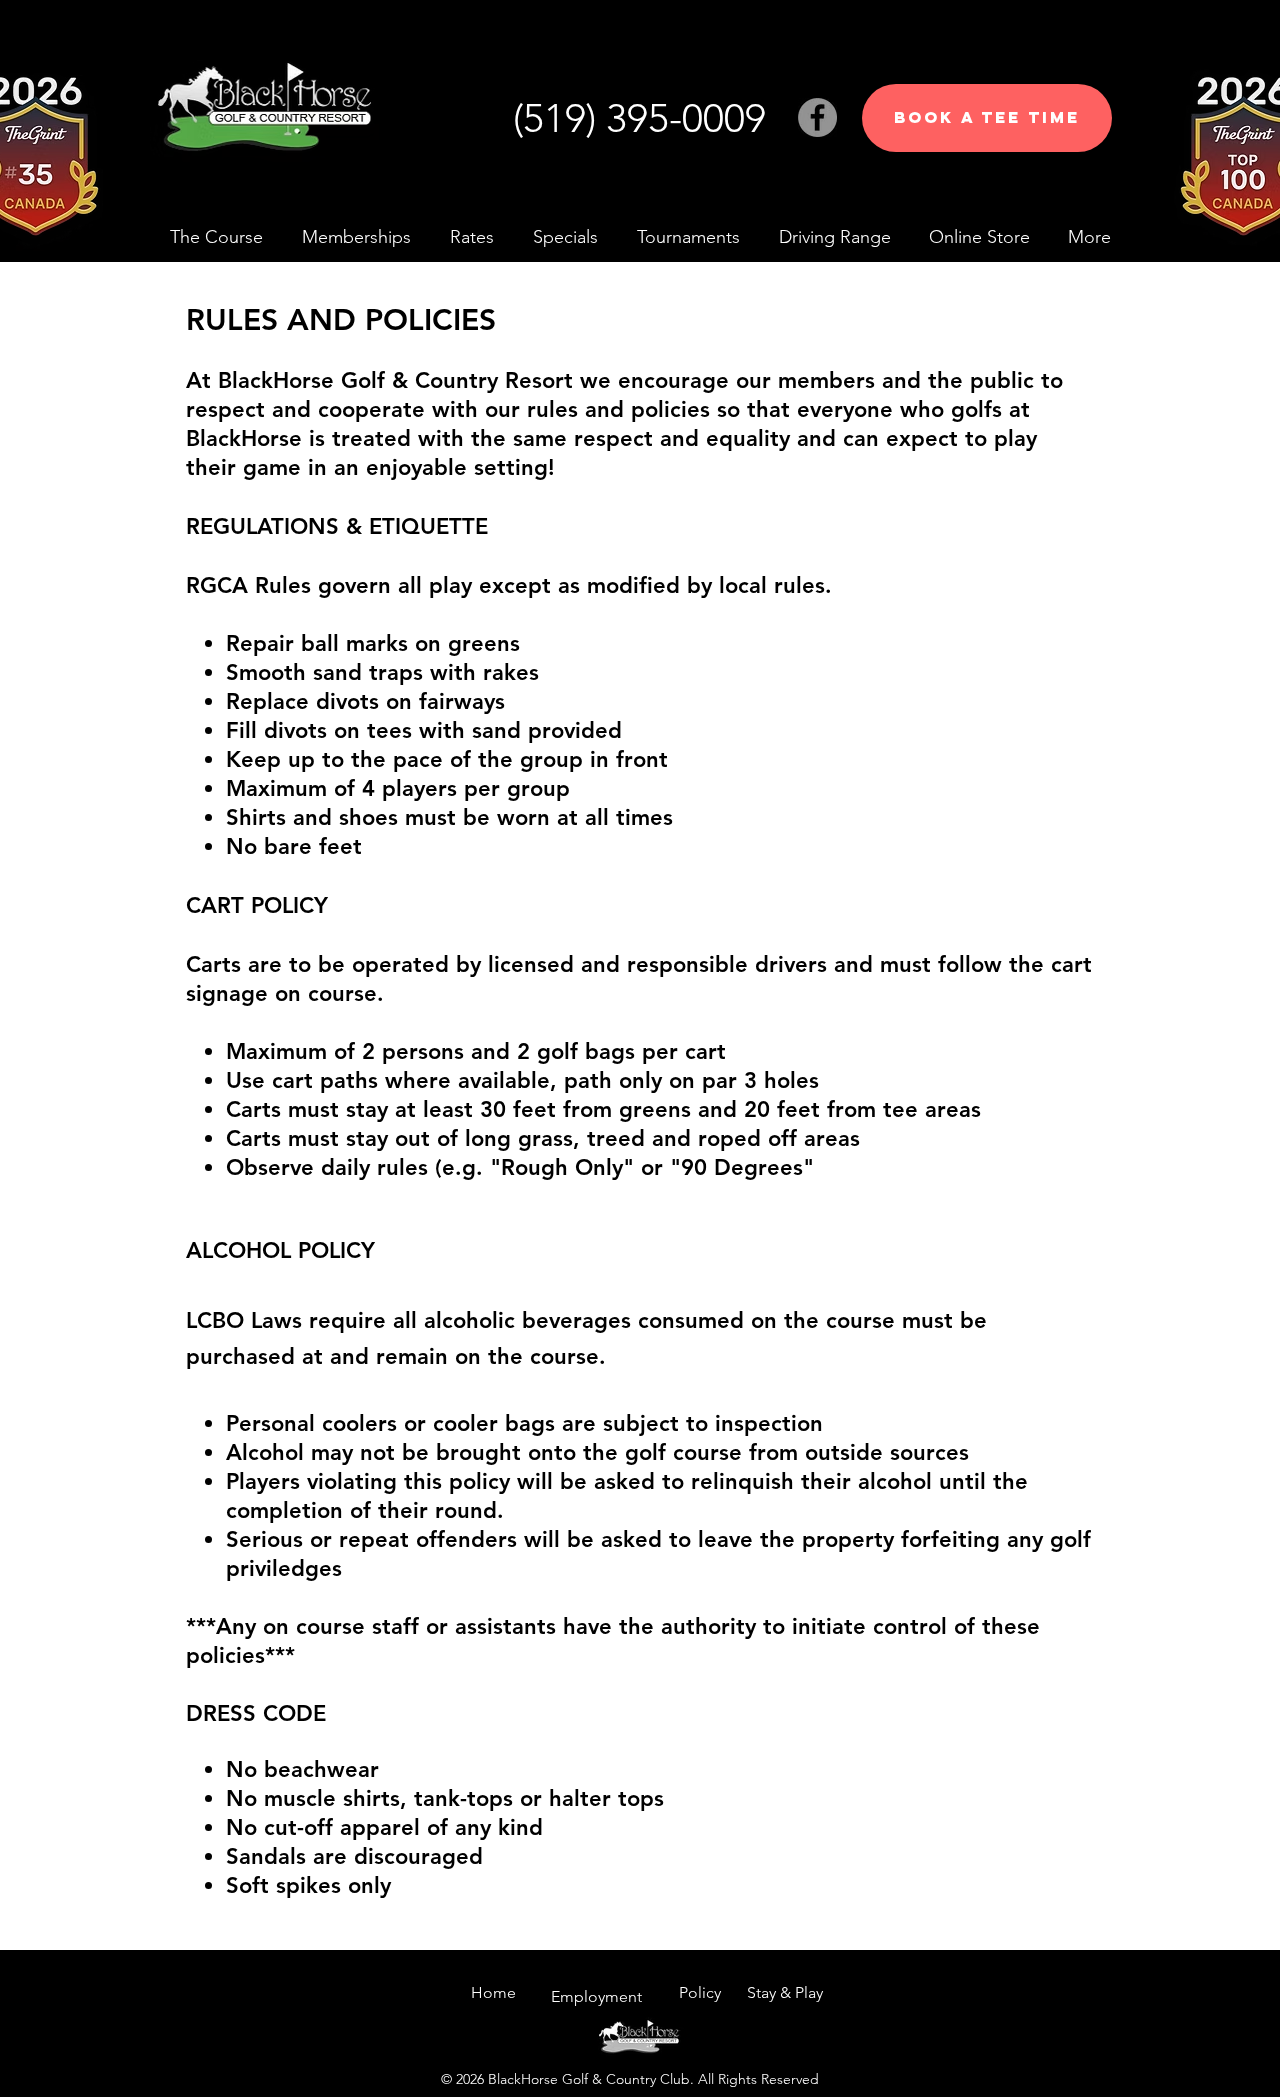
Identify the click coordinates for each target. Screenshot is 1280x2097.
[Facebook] (817, 117)
